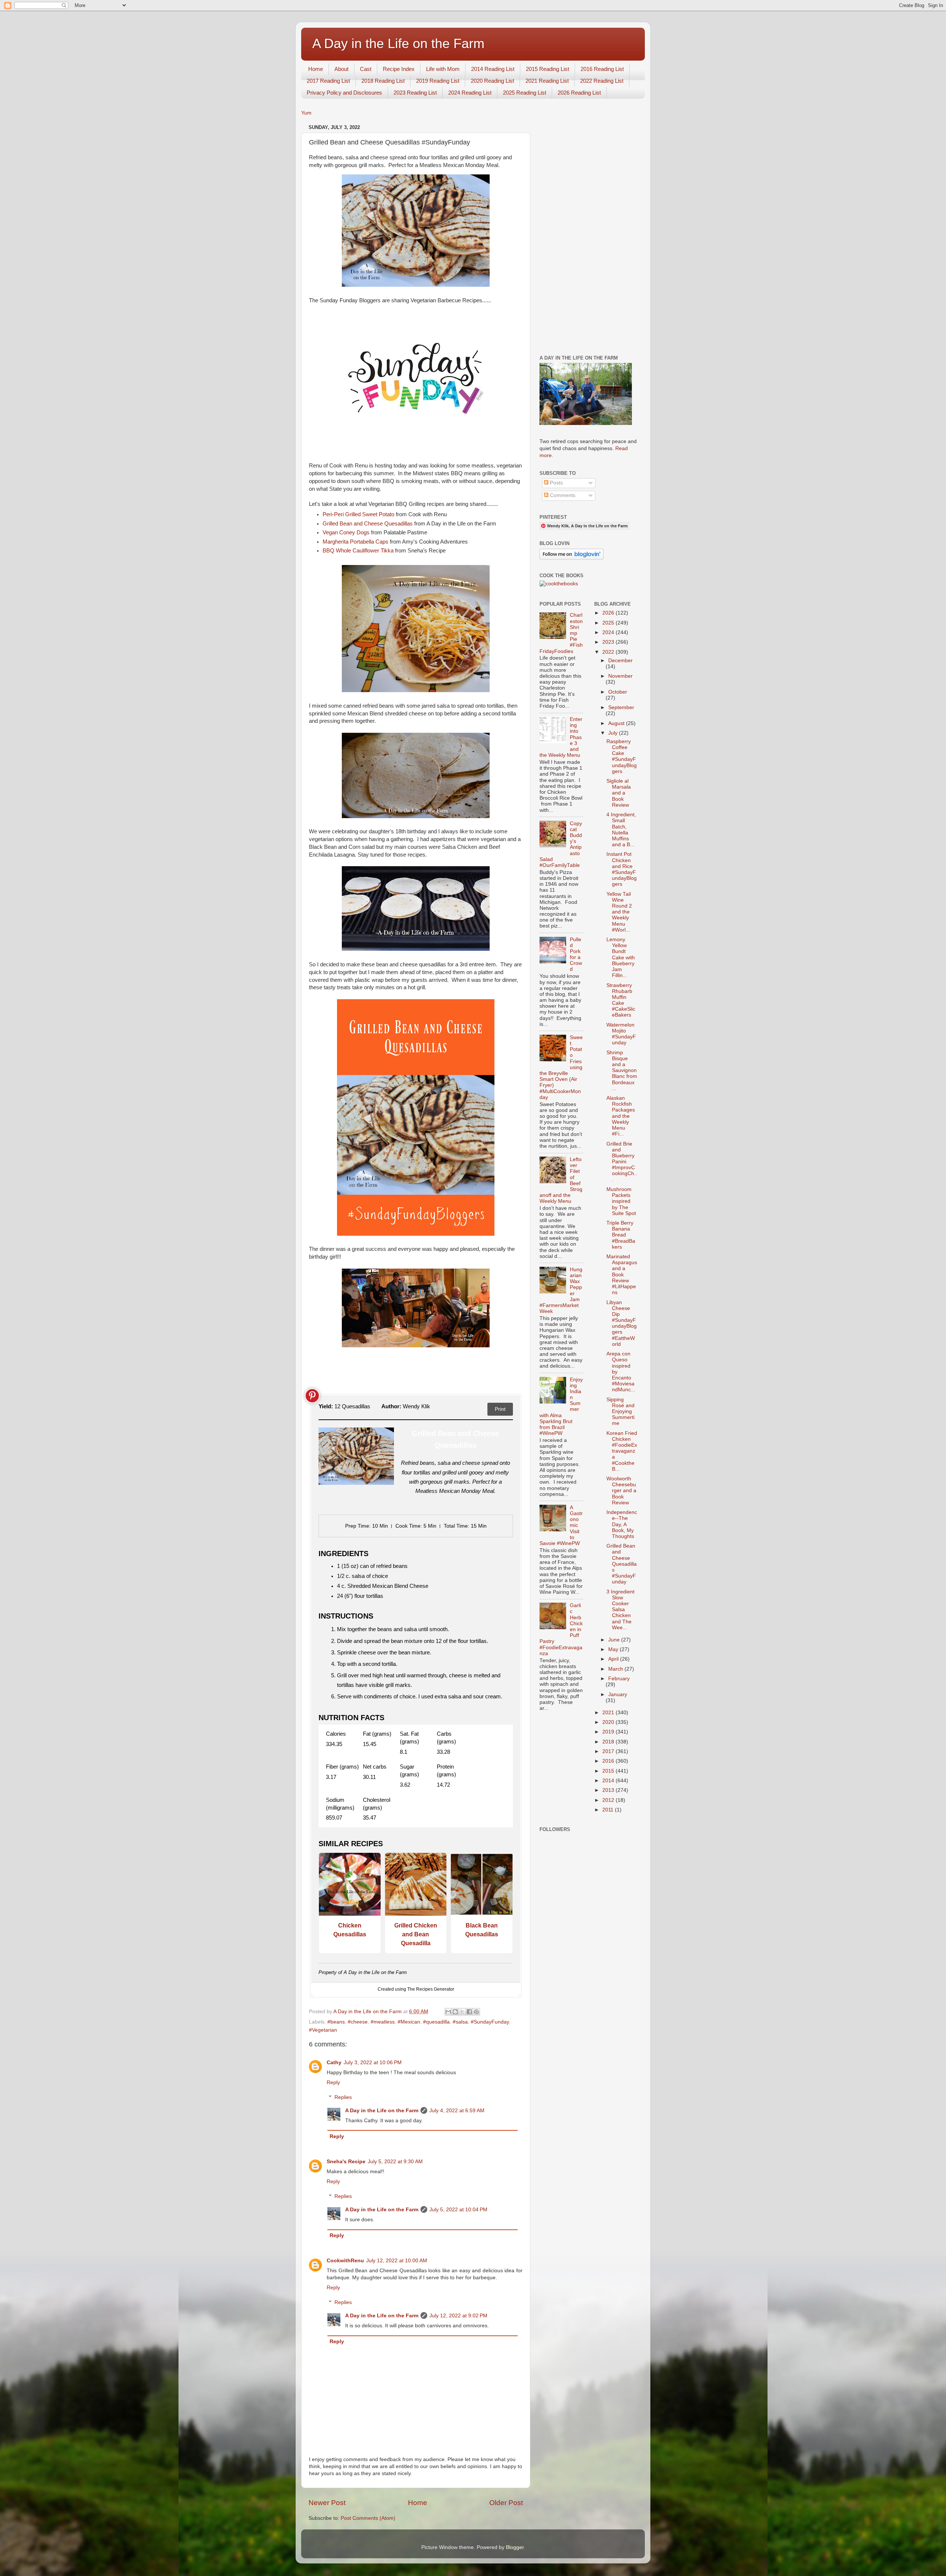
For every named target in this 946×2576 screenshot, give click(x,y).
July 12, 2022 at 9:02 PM (458, 2316)
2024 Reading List (470, 93)
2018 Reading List (383, 81)
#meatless (383, 2022)
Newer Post (327, 2503)
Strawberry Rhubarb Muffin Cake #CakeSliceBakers (621, 1000)
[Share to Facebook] (469, 2012)
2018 (609, 1742)
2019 (609, 1732)
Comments (562, 495)
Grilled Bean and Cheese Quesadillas (368, 524)
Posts (556, 483)
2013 (609, 1790)
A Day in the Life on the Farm (398, 43)
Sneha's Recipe (346, 2162)
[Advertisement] (588, 233)
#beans (336, 2022)
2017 (609, 1751)
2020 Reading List (492, 81)
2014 (609, 1781)
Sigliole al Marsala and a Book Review (619, 793)
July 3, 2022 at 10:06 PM (373, 2063)
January (618, 1694)
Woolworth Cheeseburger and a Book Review (621, 1491)
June (615, 1640)
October (618, 692)
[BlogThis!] (455, 2012)
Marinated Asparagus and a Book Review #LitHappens (622, 1275)
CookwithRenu (345, 2261)
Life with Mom (443, 69)
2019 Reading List (438, 81)
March (616, 1669)
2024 (609, 632)
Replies (343, 2097)
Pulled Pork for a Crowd (576, 954)
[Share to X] (462, 2012)
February (619, 1679)
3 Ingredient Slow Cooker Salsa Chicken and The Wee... (620, 1610)
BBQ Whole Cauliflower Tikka (358, 551)
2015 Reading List (547, 69)
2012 (609, 1800)
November (620, 676)
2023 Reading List (415, 93)
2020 (609, 1722)
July (614, 733)
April (614, 1659)
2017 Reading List (328, 81)
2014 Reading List (493, 69)
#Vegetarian (323, 2030)
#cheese (358, 2022)
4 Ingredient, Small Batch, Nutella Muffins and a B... (621, 830)
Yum (306, 113)
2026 (609, 613)
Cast (366, 69)
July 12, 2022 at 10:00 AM (397, 2261)
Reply (333, 2082)
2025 (609, 623)
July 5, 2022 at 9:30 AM (395, 2162)
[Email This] (448, 2012)
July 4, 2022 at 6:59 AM (457, 2111)
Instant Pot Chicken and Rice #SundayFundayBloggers (622, 869)
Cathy (334, 2063)
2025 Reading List (525, 93)
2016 (609, 1761)
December (620, 661)
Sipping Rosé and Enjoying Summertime (620, 1412)
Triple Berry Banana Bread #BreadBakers (621, 1235)
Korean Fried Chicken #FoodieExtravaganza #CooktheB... (622, 1451)
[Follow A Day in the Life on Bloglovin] (571, 558)
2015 (609, 1771)
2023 (609, 642)
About (341, 69)
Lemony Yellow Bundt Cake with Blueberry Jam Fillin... (621, 957)
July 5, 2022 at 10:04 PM (458, 2210)
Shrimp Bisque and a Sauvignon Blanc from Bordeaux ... (622, 1071)
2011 (609, 1810)
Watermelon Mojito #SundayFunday (621, 1034)
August (617, 723)
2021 (609, 1713)
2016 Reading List (602, 69)
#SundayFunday (490, 2022)
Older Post (506, 2503)
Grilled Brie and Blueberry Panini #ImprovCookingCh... (622, 1162)
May (614, 1649)
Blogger (515, 2547)
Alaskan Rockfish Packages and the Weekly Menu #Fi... (621, 1116)
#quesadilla (436, 2022)
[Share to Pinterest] (476, 2012)
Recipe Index (399, 69)
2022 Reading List (602, 81)
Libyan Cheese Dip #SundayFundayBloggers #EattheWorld (622, 1323)
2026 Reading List (579, 93)
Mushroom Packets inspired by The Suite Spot (621, 1201)
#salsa (460, 2022)
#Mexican (409, 2022)
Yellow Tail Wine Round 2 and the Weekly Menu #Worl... (619, 912)
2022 (609, 652)
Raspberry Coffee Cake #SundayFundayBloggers (622, 756)
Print (500, 1409)
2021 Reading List (547, 81)
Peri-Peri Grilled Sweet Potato (358, 514)
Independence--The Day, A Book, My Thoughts (622, 1524)
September (621, 707)
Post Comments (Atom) (368, 2518)
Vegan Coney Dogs (346, 532)
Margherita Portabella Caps (355, 542)
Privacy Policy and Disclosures (344, 93)
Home (316, 69)
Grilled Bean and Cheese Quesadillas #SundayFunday (622, 1564)
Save (312, 1396)
